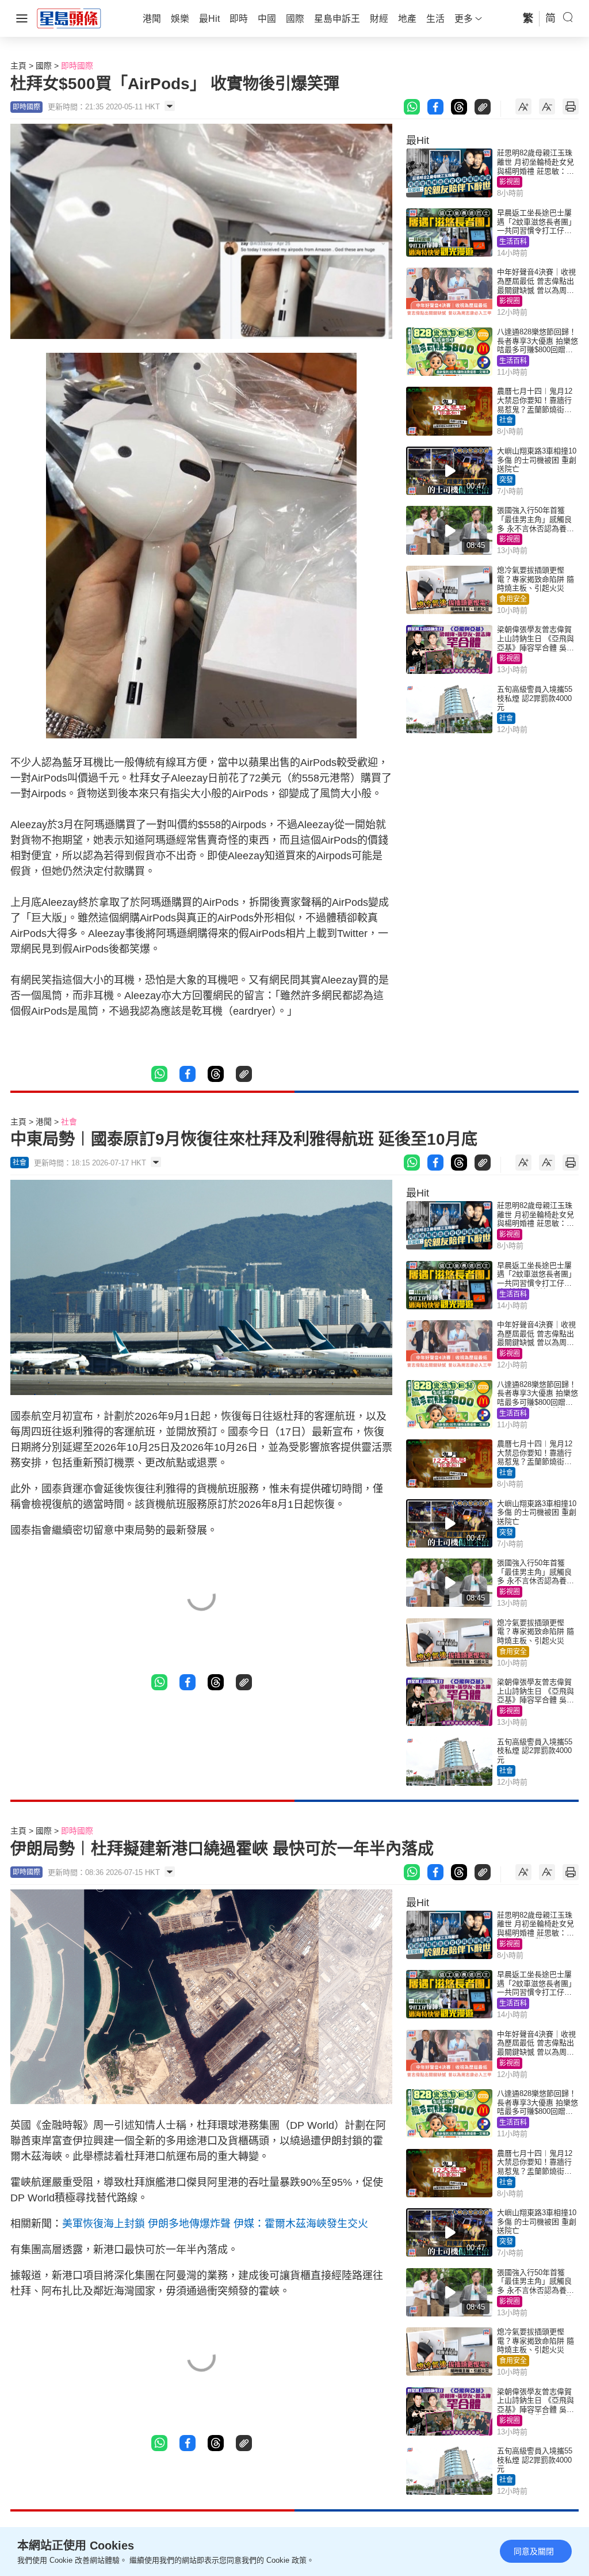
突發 (506, 480)
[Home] (69, 18)
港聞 (44, 1122)
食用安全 (513, 599)
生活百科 (513, 242)
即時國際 (77, 66)
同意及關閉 (534, 2551)
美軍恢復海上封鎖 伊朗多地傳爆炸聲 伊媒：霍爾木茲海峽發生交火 (215, 2224)
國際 (44, 66)
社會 (506, 420)
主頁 (18, 66)
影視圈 (510, 182)
